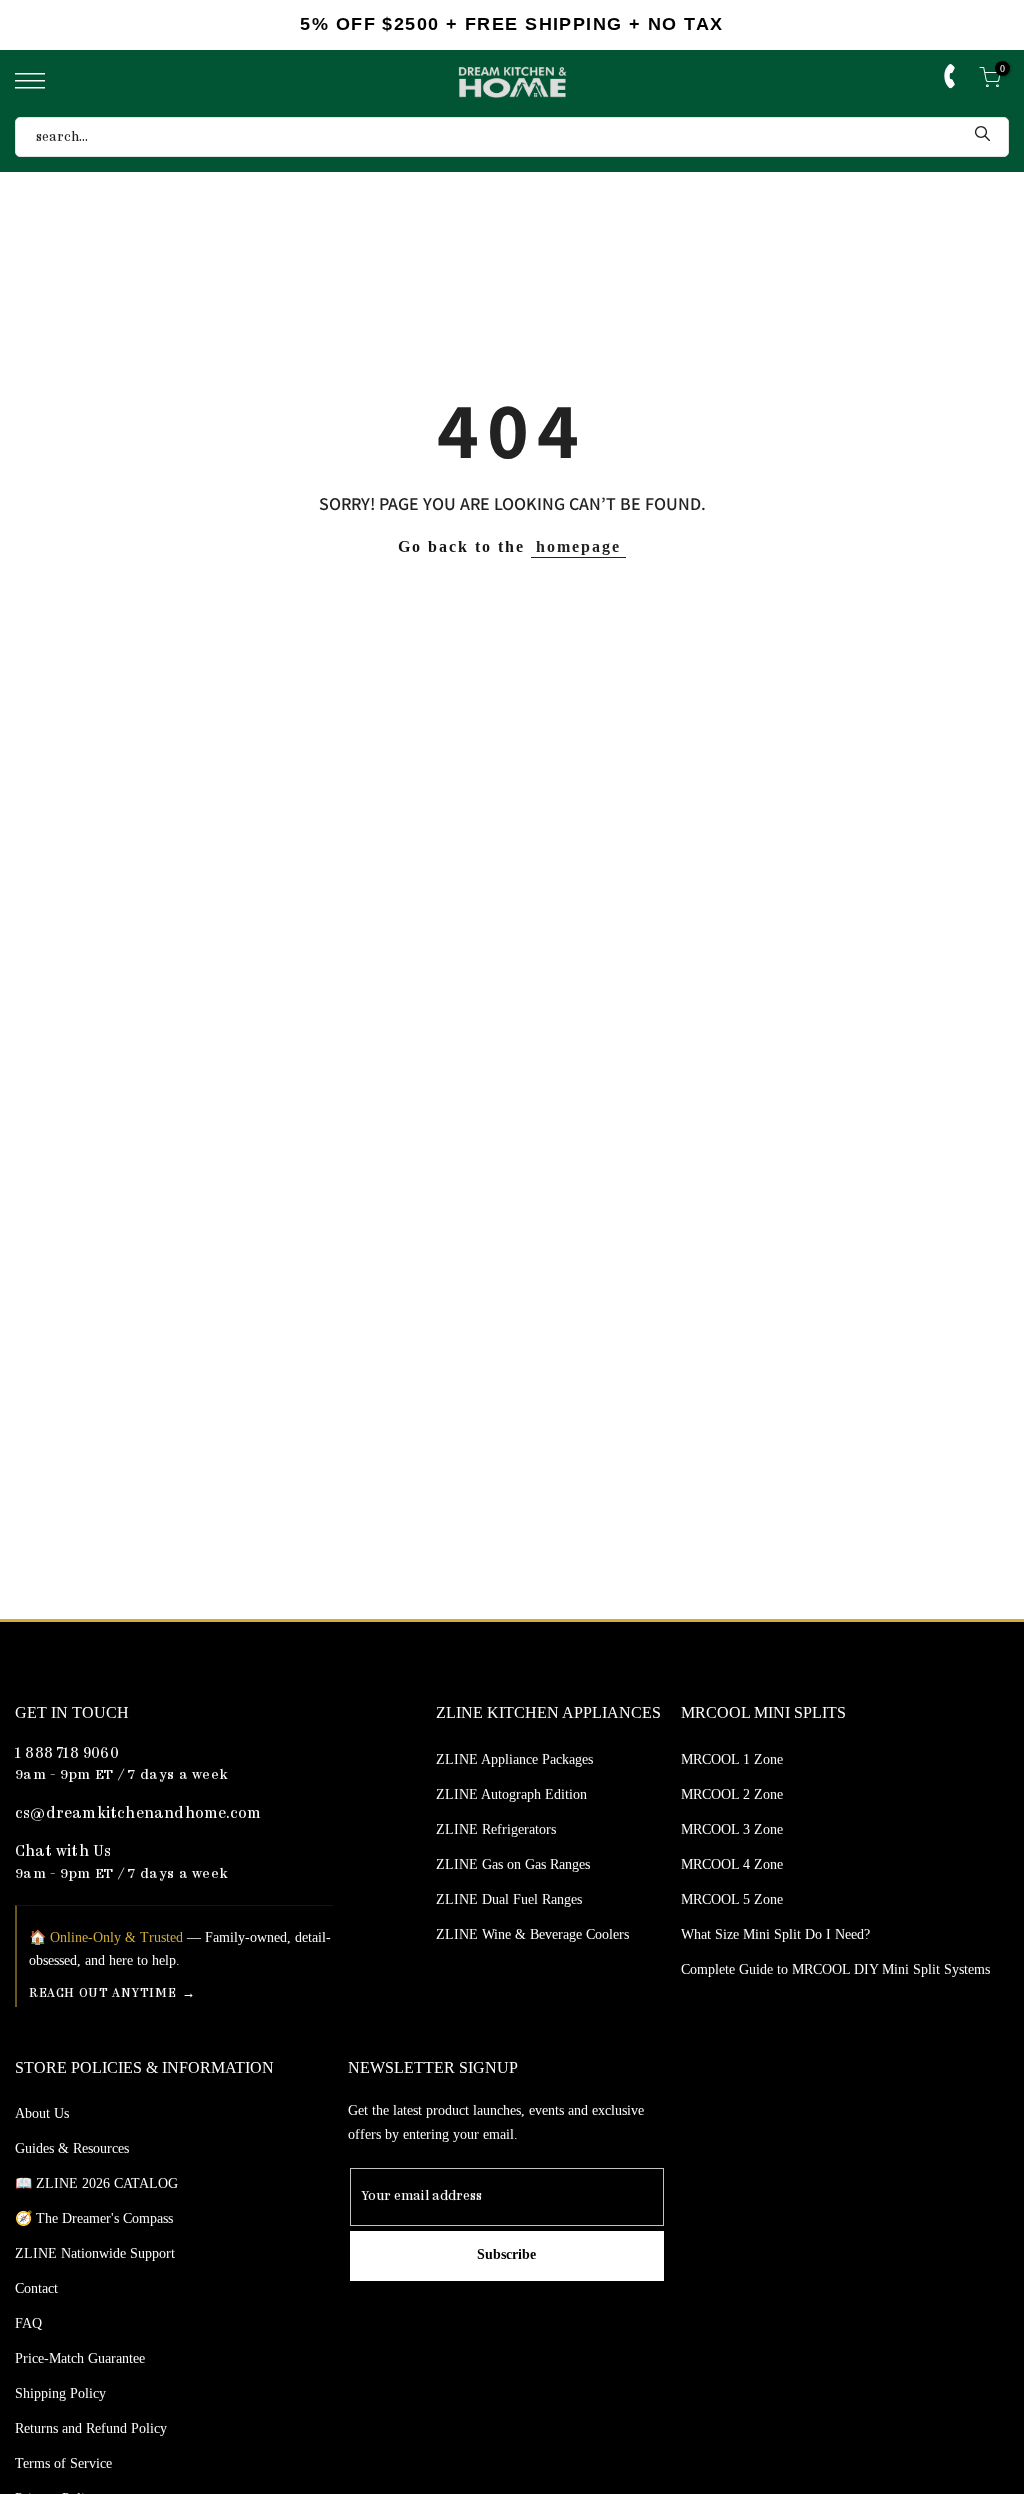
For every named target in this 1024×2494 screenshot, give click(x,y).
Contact (36, 2288)
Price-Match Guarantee (80, 2358)
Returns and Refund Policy (91, 2428)
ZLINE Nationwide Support (95, 2253)
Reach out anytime (102, 1993)
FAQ (28, 2323)
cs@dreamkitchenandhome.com (138, 1814)
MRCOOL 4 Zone (732, 1864)
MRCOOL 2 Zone (732, 1794)
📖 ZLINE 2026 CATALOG (96, 2183)
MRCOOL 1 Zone (732, 1759)
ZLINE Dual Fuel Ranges (509, 1899)
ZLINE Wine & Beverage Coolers (532, 1934)
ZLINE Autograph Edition (511, 1794)
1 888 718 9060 (67, 1754)
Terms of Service (63, 2463)
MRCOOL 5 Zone (732, 1899)
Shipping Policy (60, 2393)
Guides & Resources (72, 2148)
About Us (42, 2113)
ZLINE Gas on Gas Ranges (513, 1864)
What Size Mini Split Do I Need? (775, 1934)
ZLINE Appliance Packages (514, 1759)
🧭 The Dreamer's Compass (94, 2218)
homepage (578, 546)
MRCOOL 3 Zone (732, 1829)
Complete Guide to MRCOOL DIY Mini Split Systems (835, 1969)
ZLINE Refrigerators (496, 1829)
